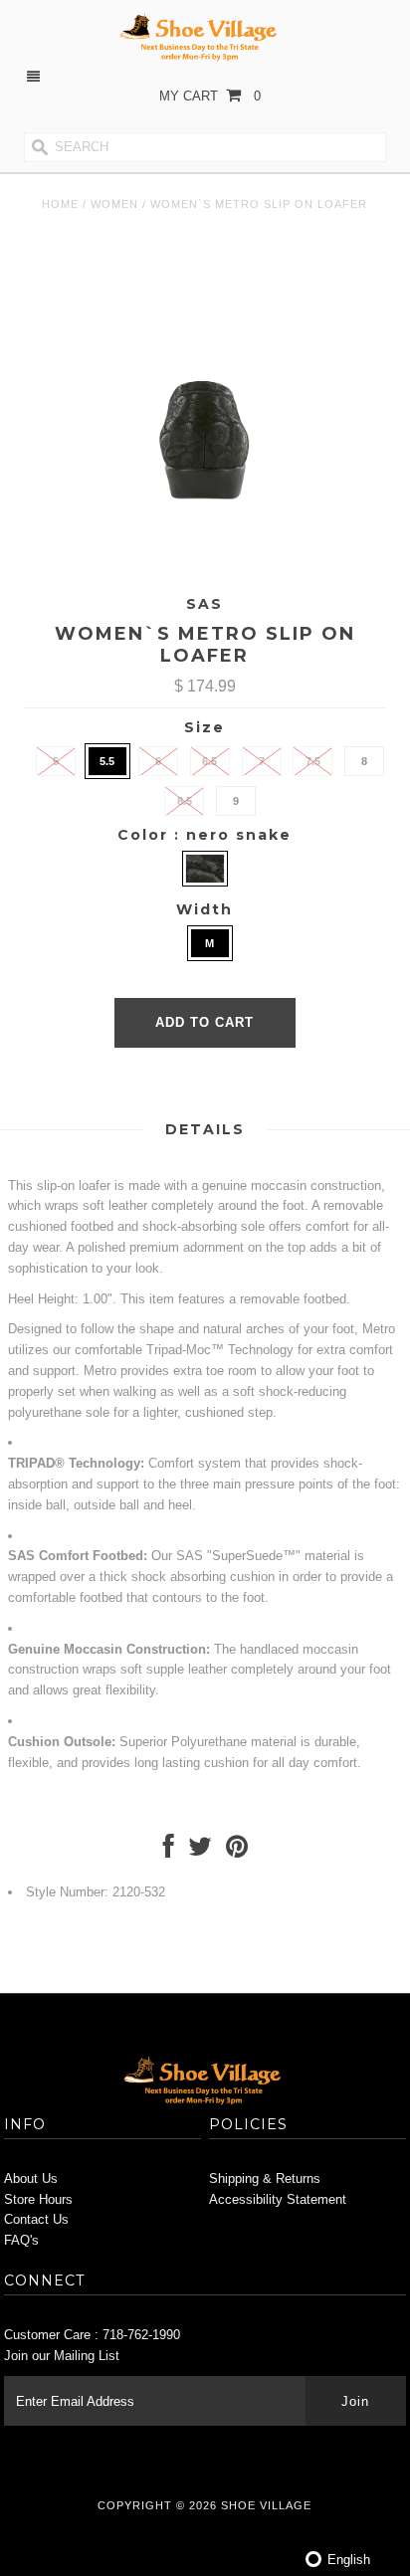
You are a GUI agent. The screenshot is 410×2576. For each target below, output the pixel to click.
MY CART (210, 96)
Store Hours (38, 2199)
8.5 (185, 801)
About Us (31, 2179)
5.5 (107, 761)
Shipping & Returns (265, 2179)
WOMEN (114, 204)
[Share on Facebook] (169, 1851)
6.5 (209, 761)
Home (60, 204)
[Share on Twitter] (200, 1851)
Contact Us (36, 2219)
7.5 (313, 761)
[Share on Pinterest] (237, 1851)
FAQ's (21, 2240)
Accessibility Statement (278, 2199)
